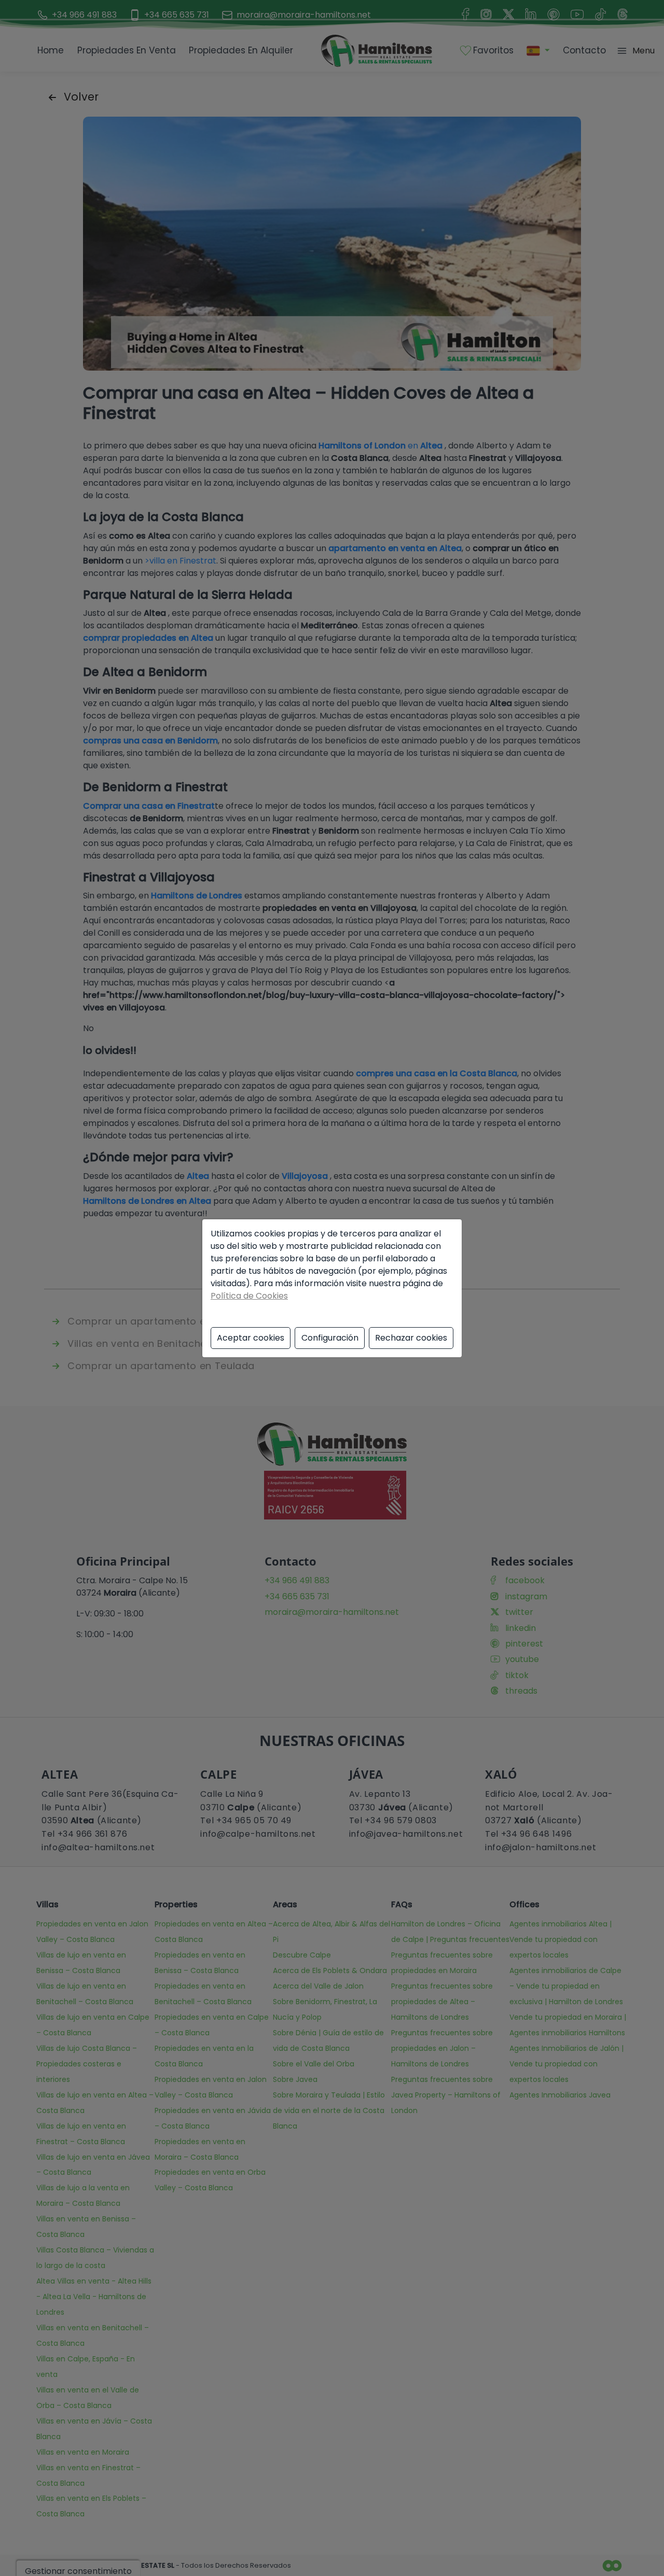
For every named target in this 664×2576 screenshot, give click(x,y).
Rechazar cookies (411, 1338)
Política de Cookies (249, 1296)
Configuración (330, 1338)
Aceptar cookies (251, 1338)
